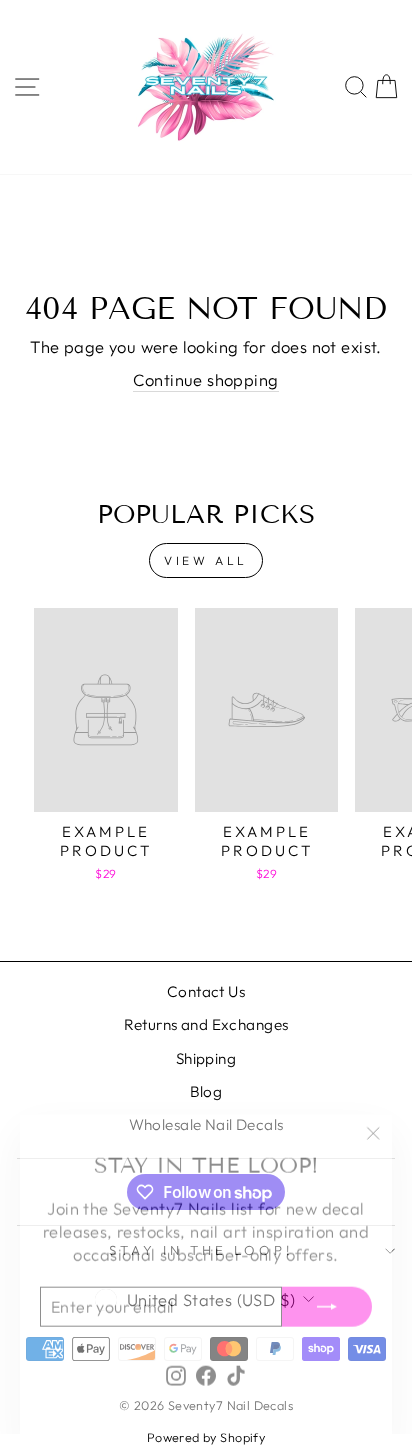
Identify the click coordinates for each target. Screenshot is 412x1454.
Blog (206, 1091)
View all (206, 560)
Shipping (206, 1058)
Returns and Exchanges (206, 1024)
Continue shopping (205, 379)
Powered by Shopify (206, 1437)
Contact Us (206, 991)
